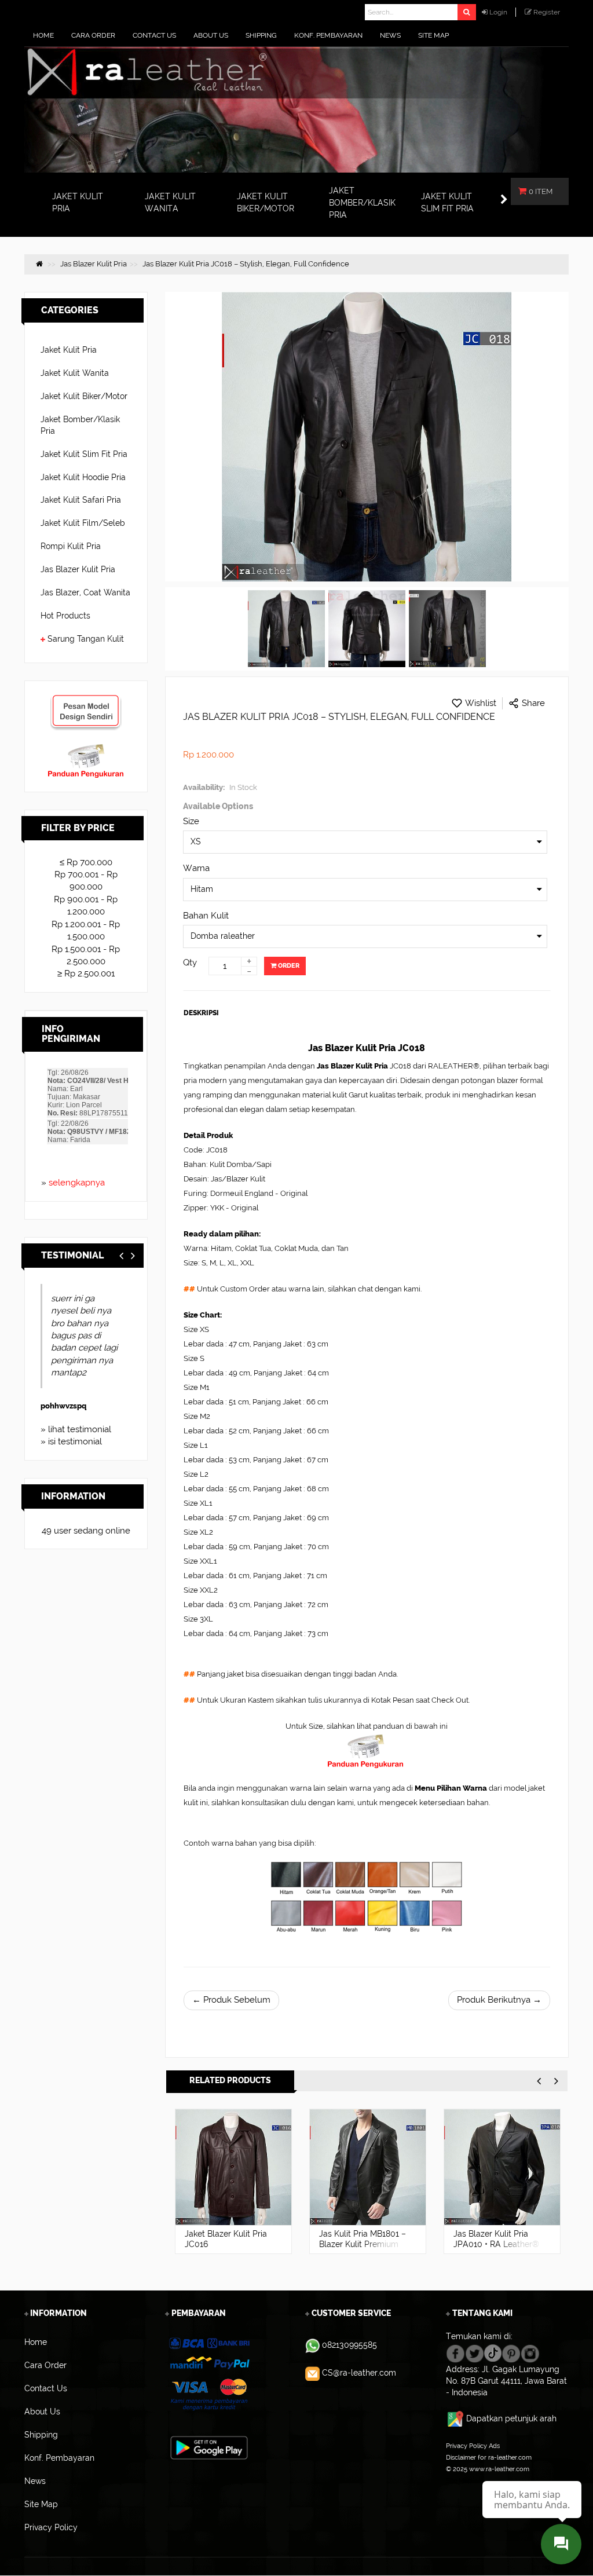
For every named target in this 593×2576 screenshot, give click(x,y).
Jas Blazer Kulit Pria (78, 569)
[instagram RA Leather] (530, 2352)
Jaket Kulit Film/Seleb (83, 523)
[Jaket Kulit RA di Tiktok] (493, 2352)
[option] (233, 2181)
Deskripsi (201, 1013)
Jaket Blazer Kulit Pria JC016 (226, 2239)
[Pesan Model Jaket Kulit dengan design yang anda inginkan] (86, 700)
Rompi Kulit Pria (71, 546)
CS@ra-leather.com (359, 2373)
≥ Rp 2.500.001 (86, 974)
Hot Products (65, 616)
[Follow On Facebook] (455, 2352)
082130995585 (349, 2345)
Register (547, 12)
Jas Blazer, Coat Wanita (85, 592)
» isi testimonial (71, 1441)
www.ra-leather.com (499, 2469)
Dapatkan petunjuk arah (511, 2418)
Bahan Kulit (206, 916)
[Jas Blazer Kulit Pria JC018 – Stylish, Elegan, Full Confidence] (286, 629)
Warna (196, 868)
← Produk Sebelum (231, 2000)
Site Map (459, 2480)
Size (191, 821)
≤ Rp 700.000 (86, 862)
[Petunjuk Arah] (456, 2418)
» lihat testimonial (76, 1429)
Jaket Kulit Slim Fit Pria (84, 454)
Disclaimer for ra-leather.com (489, 2457)
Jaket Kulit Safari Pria (81, 500)
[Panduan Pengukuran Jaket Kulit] (86, 749)
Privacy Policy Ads (473, 2446)
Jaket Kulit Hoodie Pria (83, 477)
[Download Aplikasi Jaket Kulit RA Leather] (209, 2447)
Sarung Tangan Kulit (86, 639)
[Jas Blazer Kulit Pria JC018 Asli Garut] (367, 629)
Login (498, 12)
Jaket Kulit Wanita (75, 373)
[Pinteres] (511, 2352)
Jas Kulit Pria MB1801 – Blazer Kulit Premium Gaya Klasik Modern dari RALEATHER (363, 2249)
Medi (50, 1381)
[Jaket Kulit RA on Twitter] (475, 2352)
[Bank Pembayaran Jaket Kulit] (209, 2374)
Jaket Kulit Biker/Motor (84, 396)
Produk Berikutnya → (499, 2000)
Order (288, 966)
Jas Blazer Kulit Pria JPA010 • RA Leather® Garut (496, 2244)
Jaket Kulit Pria (69, 350)
